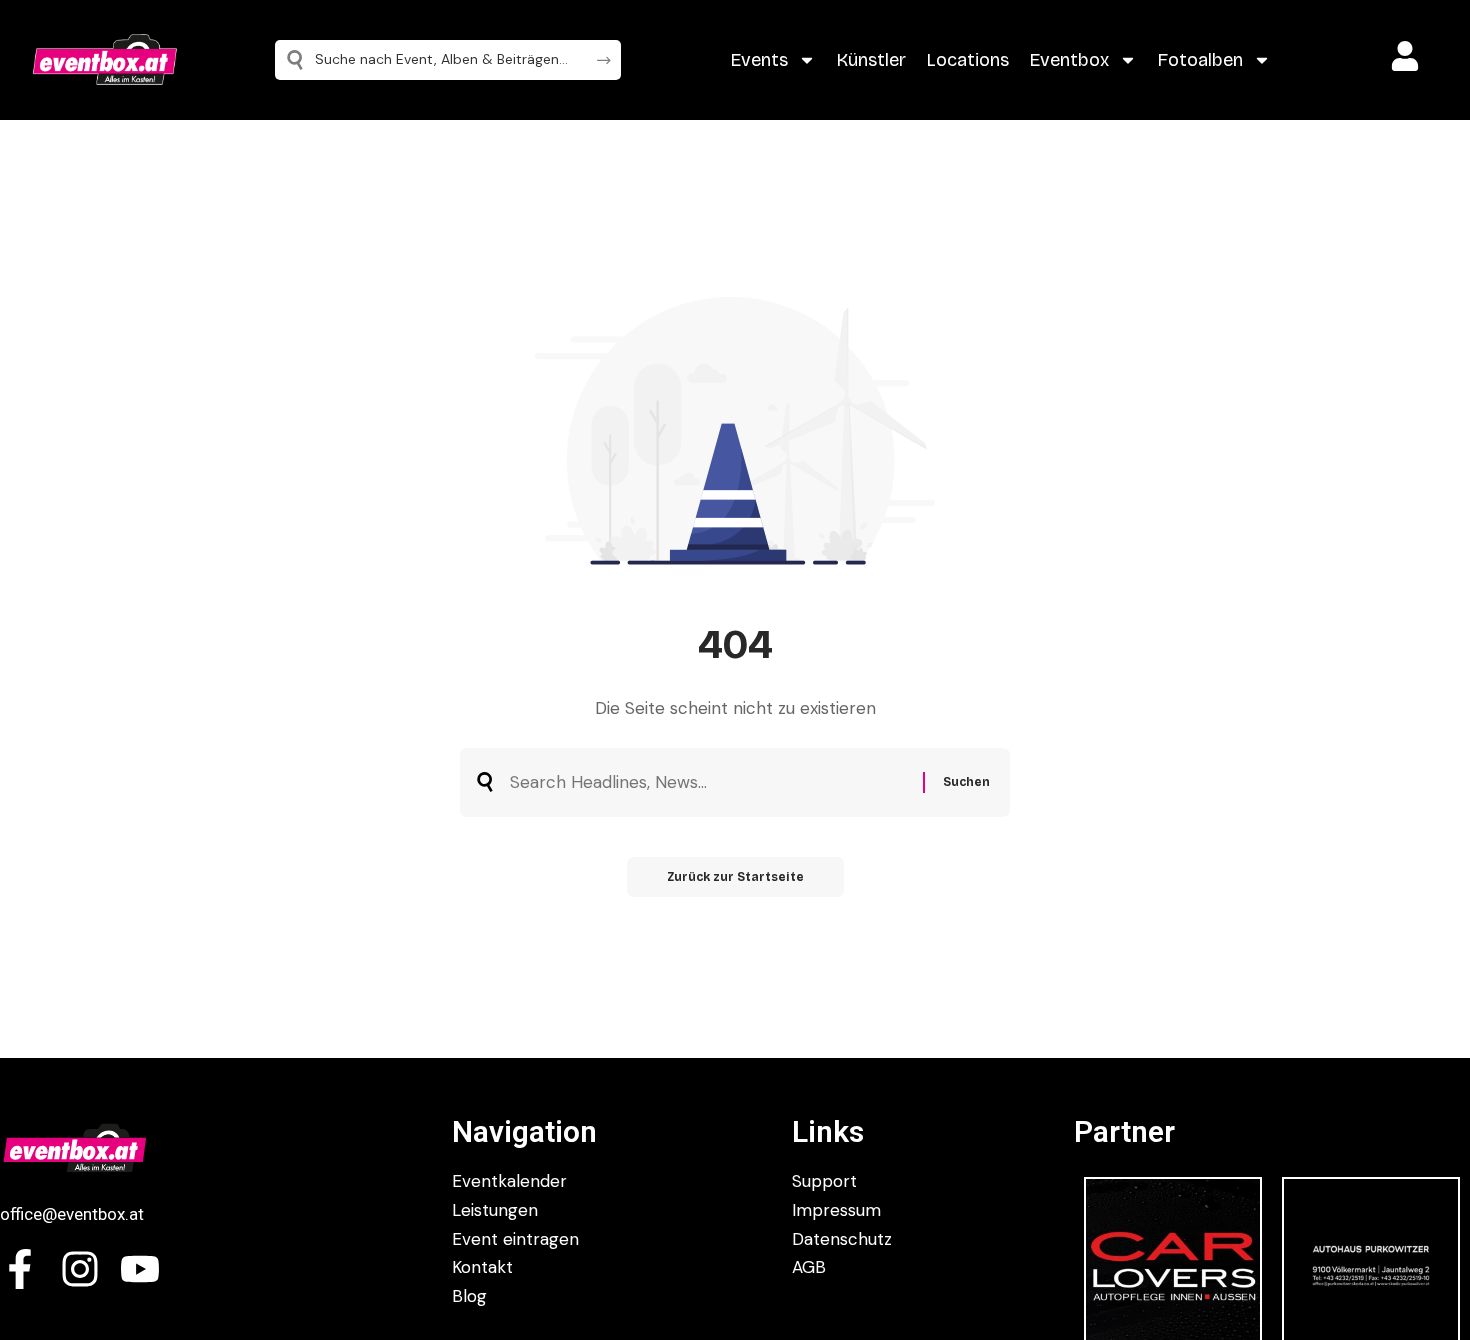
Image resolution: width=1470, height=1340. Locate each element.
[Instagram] (80, 1269)
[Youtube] (140, 1269)
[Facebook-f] (20, 1269)
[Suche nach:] (709, 782)
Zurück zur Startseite (735, 877)
